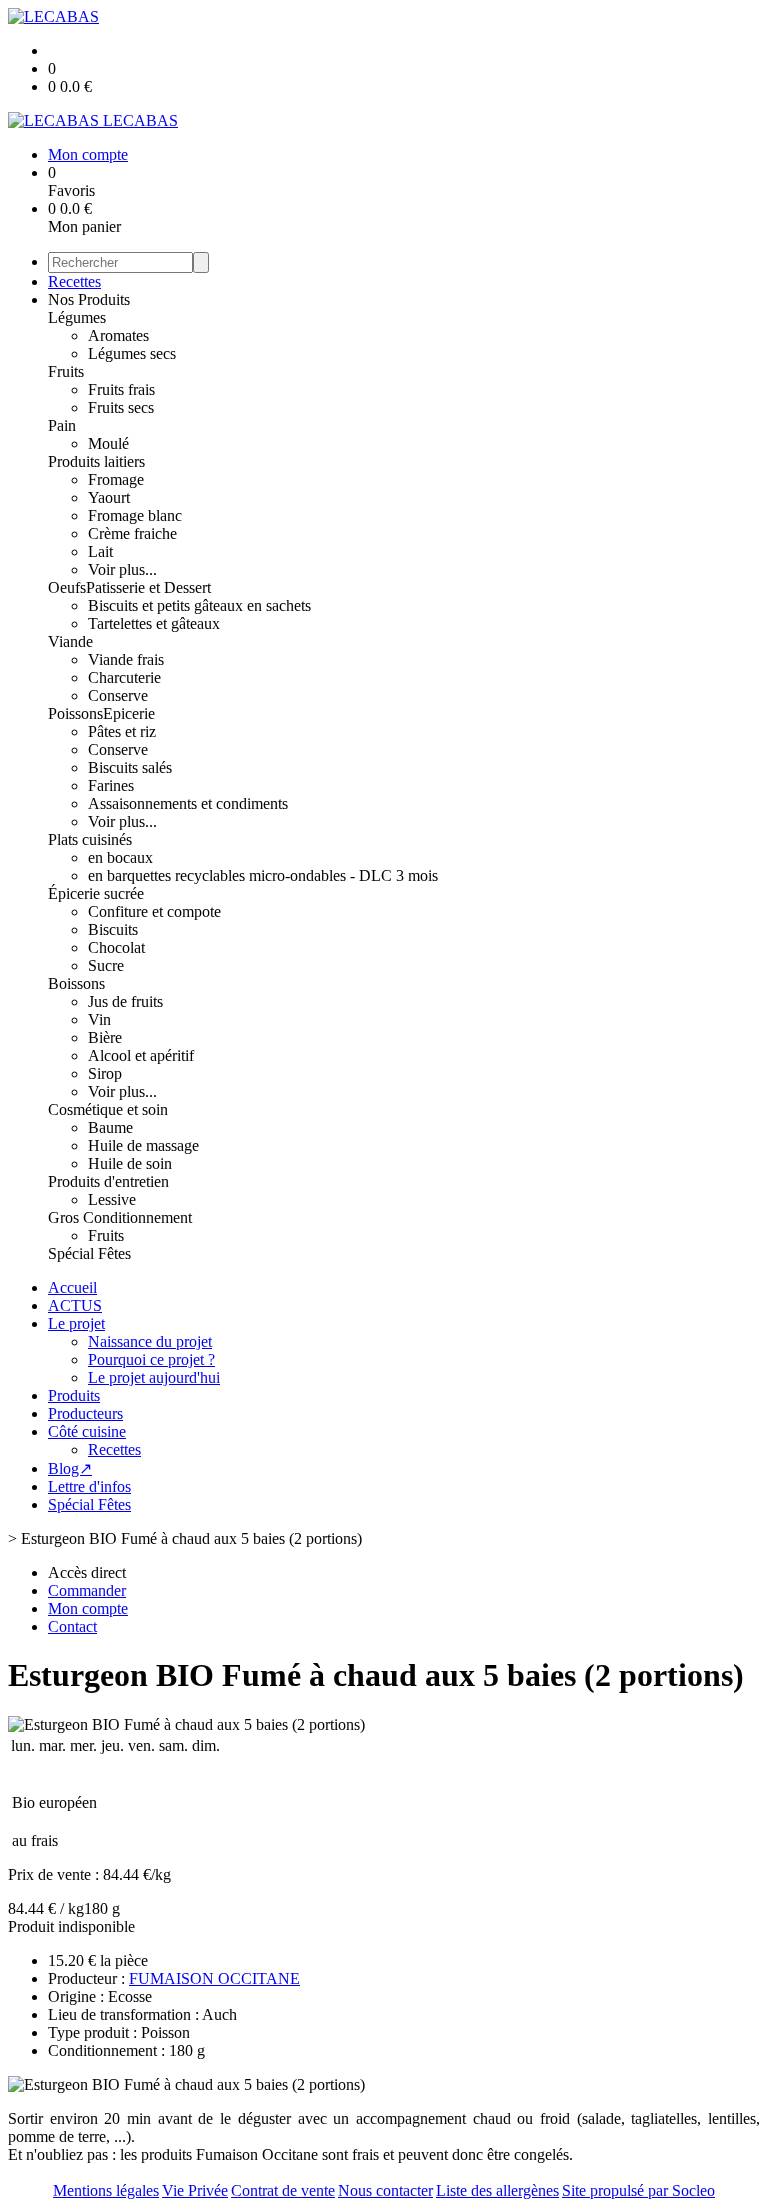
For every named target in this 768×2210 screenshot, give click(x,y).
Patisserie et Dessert (148, 587)
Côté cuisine (87, 1431)
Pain (62, 425)
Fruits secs (121, 407)
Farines (111, 785)
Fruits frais (121, 389)
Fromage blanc (135, 515)
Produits (74, 1395)
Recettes (74, 281)
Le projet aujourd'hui (154, 1377)
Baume (110, 1127)
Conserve (118, 695)
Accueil (72, 1287)
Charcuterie (124, 677)
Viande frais (126, 659)
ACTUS (75, 1305)
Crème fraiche (132, 533)
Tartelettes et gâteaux (154, 623)
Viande (70, 641)
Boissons (76, 983)
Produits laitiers (96, 461)
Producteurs (85, 1413)
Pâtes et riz (122, 731)
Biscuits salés (130, 767)
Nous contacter (385, 2190)
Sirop (105, 1073)
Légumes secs (132, 353)
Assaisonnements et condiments (188, 803)
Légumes (77, 317)
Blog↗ (70, 1468)
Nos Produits (89, 299)
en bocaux (120, 857)
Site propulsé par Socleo (638, 2190)
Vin (99, 1019)
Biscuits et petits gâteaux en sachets (199, 605)
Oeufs (67, 587)
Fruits (66, 371)
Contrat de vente (283, 2190)
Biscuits (113, 929)
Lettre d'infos (89, 1486)
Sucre (106, 965)
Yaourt (109, 497)
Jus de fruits (125, 1001)
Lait (100, 551)
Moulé (108, 443)
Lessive (112, 1199)
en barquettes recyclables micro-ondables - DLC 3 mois (263, 875)
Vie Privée (195, 2190)
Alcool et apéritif (141, 1055)
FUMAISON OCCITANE (214, 1978)
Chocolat (116, 947)
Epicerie (129, 713)
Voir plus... (122, 569)
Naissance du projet (150, 1341)
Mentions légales (106, 2190)
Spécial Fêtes (89, 1253)
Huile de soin (130, 1163)
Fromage (116, 479)
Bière (105, 1037)
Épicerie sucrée (96, 893)
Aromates (118, 335)
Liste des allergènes (497, 2190)
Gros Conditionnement (120, 1217)
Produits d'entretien (108, 1181)
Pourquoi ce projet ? (151, 1359)
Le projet (76, 1323)
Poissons (75, 713)
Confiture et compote (154, 911)
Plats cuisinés (90, 839)
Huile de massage (143, 1145)
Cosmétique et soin (108, 1109)
